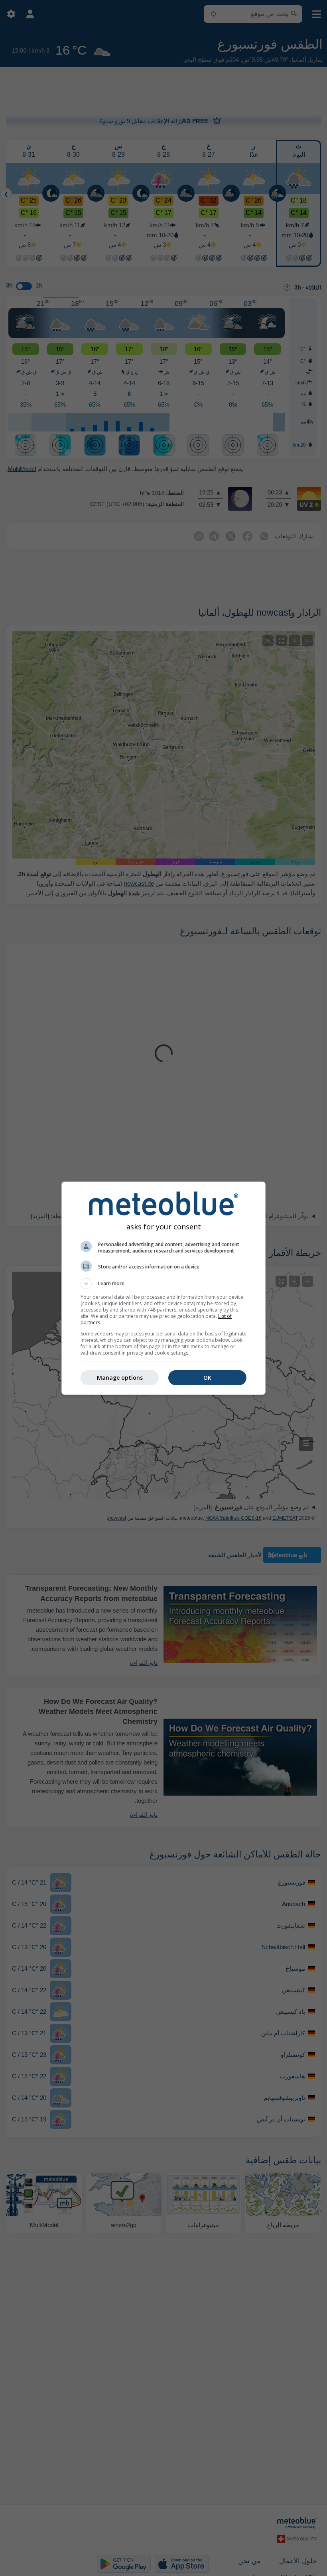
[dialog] (163, 1288)
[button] (163, 1284)
